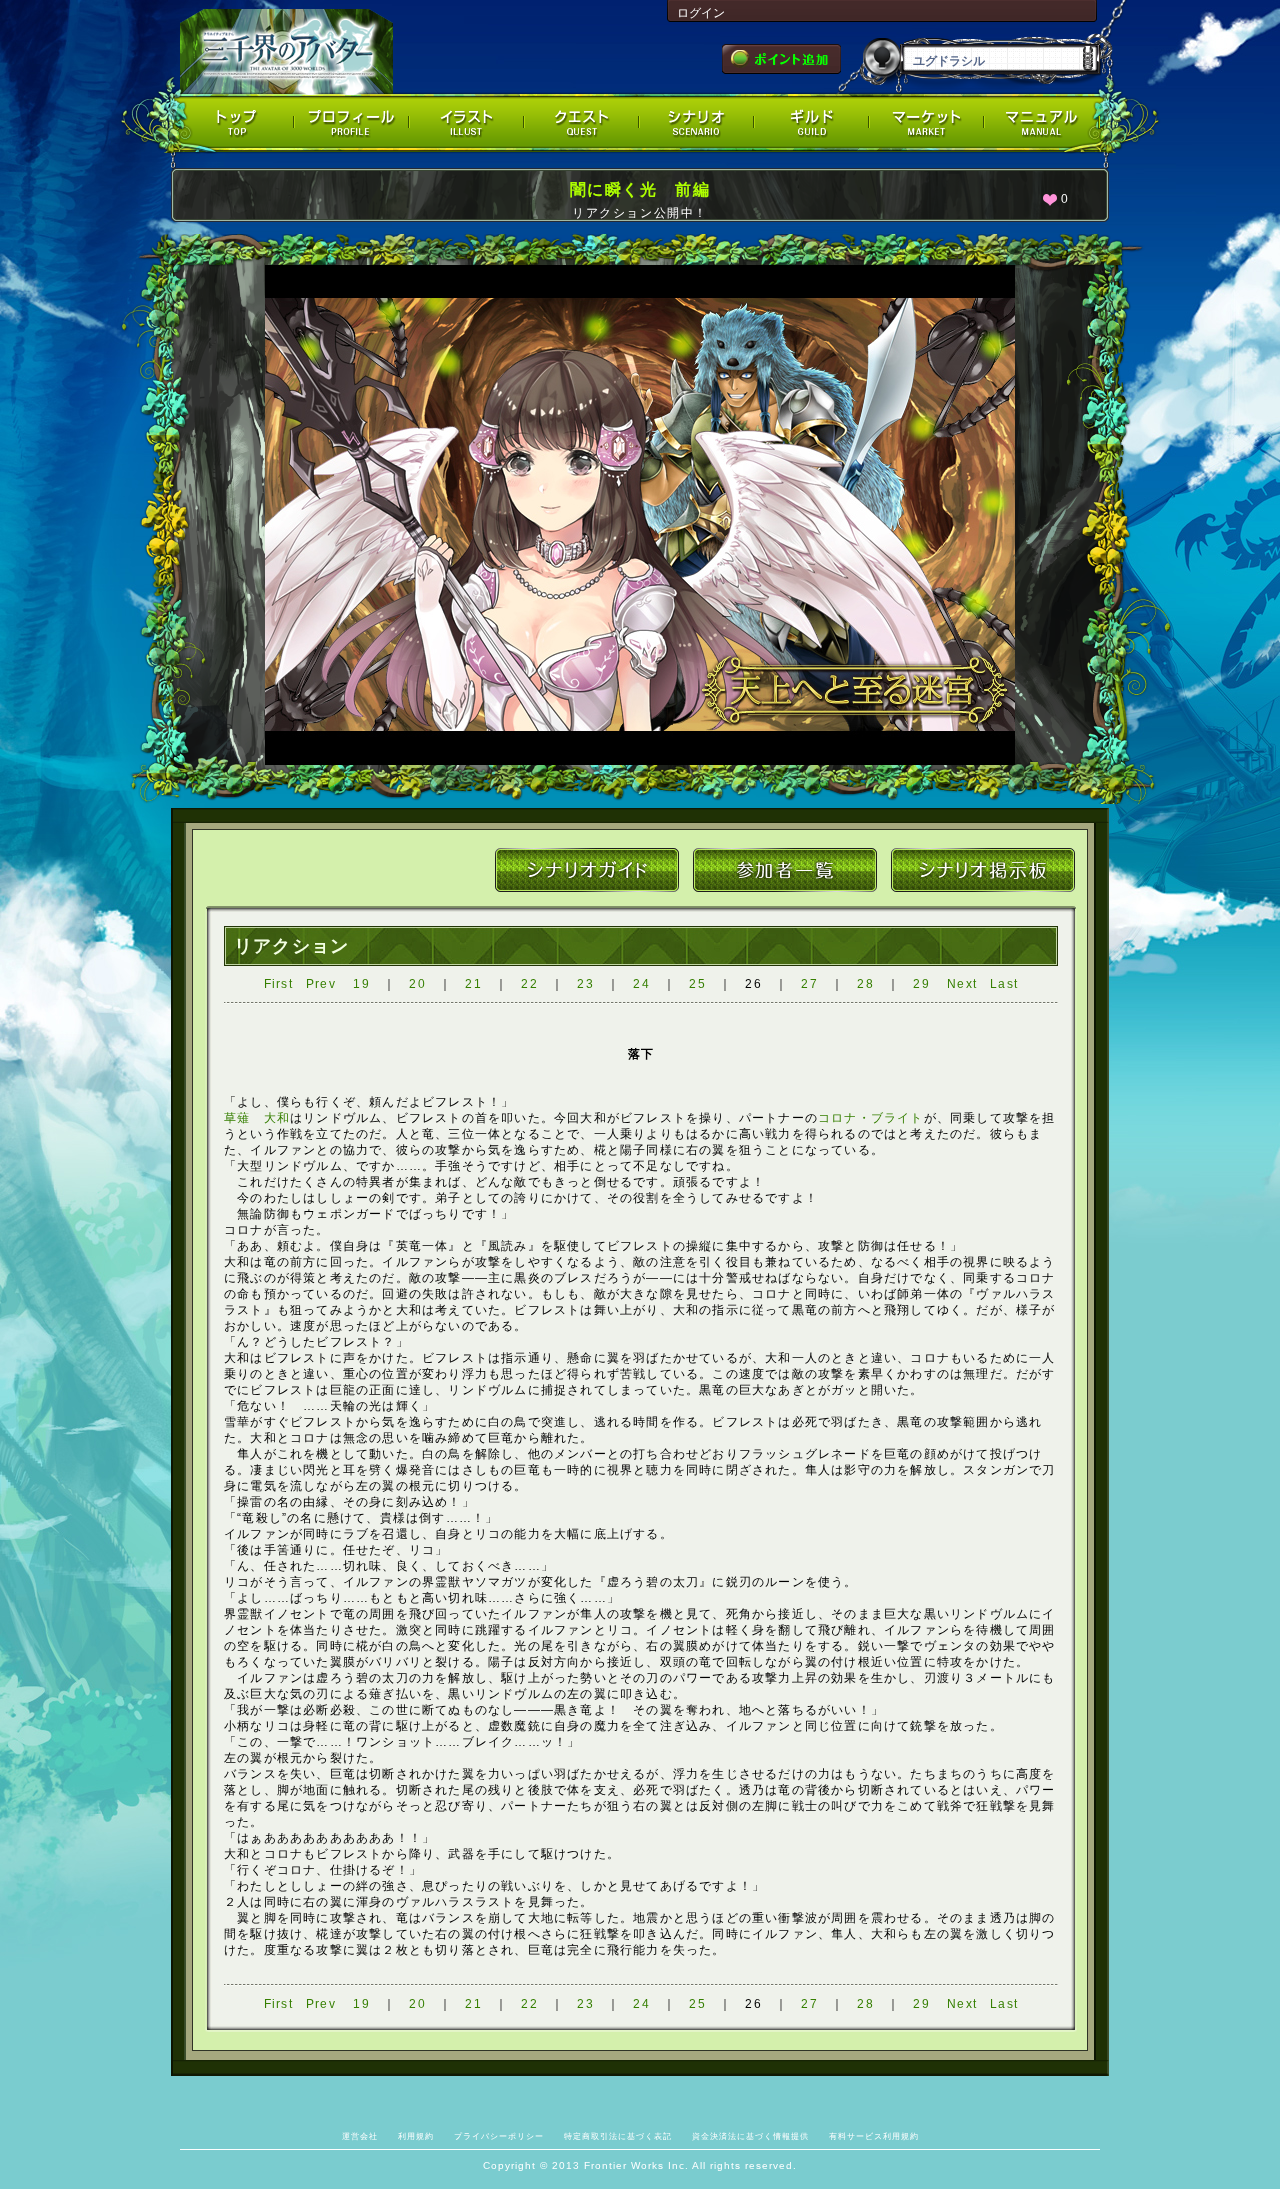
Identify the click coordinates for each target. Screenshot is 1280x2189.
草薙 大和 (257, 1118)
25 (697, 984)
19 (361, 984)
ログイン (701, 13)
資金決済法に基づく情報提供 (750, 2136)
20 (417, 984)
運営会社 (360, 2136)
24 (641, 984)
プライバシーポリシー (499, 2136)
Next (962, 984)
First (278, 984)
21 (473, 984)
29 (921, 984)
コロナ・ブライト (871, 1118)
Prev (321, 984)
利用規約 (416, 2136)
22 (529, 984)
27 (809, 984)
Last (1004, 984)
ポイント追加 (781, 59)
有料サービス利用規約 (874, 2136)
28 (865, 984)
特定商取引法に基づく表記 (618, 2136)
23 (585, 984)
